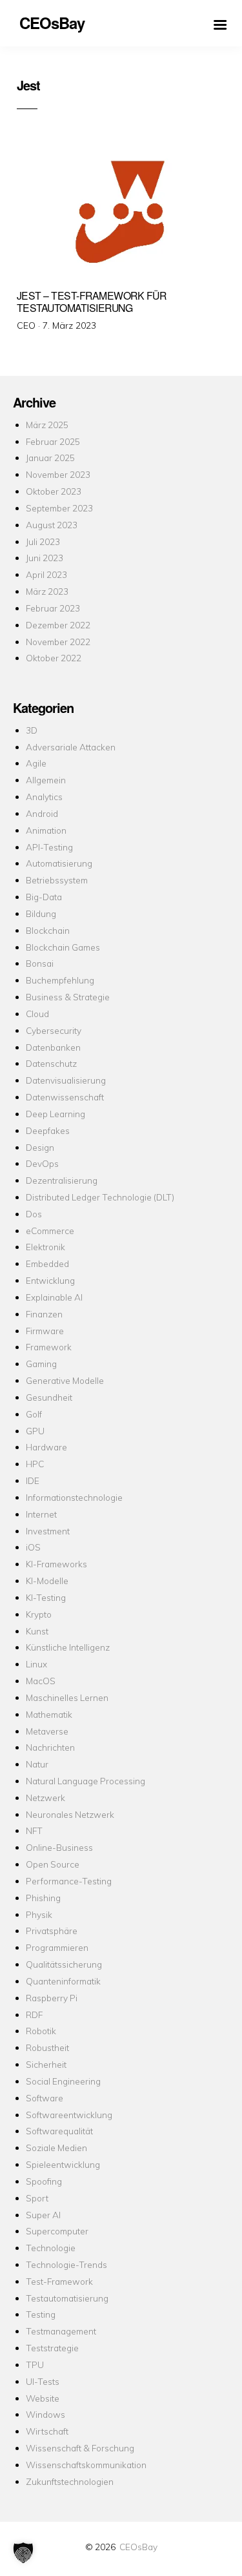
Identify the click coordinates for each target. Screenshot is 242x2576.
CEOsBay (138, 2547)
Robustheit (47, 2047)
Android (42, 813)
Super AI (43, 2215)
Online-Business (59, 1847)
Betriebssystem (57, 880)
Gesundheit (49, 1397)
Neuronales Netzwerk (70, 1814)
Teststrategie (52, 2348)
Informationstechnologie (74, 1497)
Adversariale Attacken (71, 747)
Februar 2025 (53, 441)
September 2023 (59, 508)
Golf (34, 1414)
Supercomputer (57, 2231)
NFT (34, 1830)
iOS (33, 1547)
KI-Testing (46, 1597)
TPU (35, 2365)
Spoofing (44, 2181)
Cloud (37, 1014)
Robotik (41, 2031)
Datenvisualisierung (66, 1080)
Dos (34, 1214)
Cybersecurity (54, 1030)
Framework (49, 1347)
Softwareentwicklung (69, 2115)
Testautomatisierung (67, 2298)
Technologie (51, 2248)
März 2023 (47, 591)
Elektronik (45, 1247)
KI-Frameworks (56, 1564)
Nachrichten (50, 1747)
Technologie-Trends (66, 2264)
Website (43, 2398)
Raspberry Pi (52, 1998)
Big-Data (44, 897)
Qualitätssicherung (64, 1964)
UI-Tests (43, 2381)
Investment (48, 1531)
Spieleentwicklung (63, 2164)
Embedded (47, 1263)
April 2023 (46, 574)
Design (40, 1147)
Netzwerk (45, 1798)
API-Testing (49, 847)
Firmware (45, 1331)
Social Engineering (63, 2081)
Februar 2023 (53, 608)
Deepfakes (48, 1130)
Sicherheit (46, 2064)
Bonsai (40, 963)
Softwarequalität (59, 2131)
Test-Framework (59, 2281)
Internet (41, 1514)
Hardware (46, 1447)
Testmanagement (61, 2331)
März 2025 (47, 425)
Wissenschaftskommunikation (86, 2465)
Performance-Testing (69, 1881)
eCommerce (50, 1231)
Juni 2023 (45, 558)
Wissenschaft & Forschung (80, 2448)
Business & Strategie (68, 997)
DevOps (42, 1163)
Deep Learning (55, 1114)
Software (45, 2098)
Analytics (44, 797)
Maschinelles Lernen (67, 1697)
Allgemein (46, 780)
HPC (35, 1464)
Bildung (41, 913)
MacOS (41, 1681)
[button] (23, 2553)
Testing (41, 2314)
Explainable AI (54, 1297)
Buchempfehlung (60, 980)
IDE (33, 1480)
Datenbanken (53, 1047)
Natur (37, 1764)
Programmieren (57, 1947)
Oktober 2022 (54, 658)
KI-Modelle (47, 1581)
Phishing (43, 1898)
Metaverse (47, 1731)
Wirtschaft (47, 2431)
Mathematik (49, 1714)
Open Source (53, 1864)
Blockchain (48, 930)
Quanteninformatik (63, 1981)
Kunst (37, 1631)
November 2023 (58, 474)
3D (32, 730)
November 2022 (58, 642)
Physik (39, 1914)
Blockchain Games (63, 947)
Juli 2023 (43, 541)
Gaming (41, 1364)
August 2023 (52, 525)
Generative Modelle (65, 1380)
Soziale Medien (56, 2148)
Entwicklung (50, 1280)
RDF (34, 2014)
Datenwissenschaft (65, 1097)
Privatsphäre (52, 1931)
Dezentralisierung (62, 1180)
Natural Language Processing (86, 1781)
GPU (35, 1431)
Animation (46, 830)
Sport (37, 2198)
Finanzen (44, 1314)
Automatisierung (59, 863)
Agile (36, 763)
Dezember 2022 (58, 625)
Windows (45, 2414)
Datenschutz (51, 1063)
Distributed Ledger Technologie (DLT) (100, 1197)
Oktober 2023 (54, 491)
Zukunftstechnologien (70, 2481)
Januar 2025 (50, 458)
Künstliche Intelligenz (68, 1647)
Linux (36, 1664)
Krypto (39, 1614)
